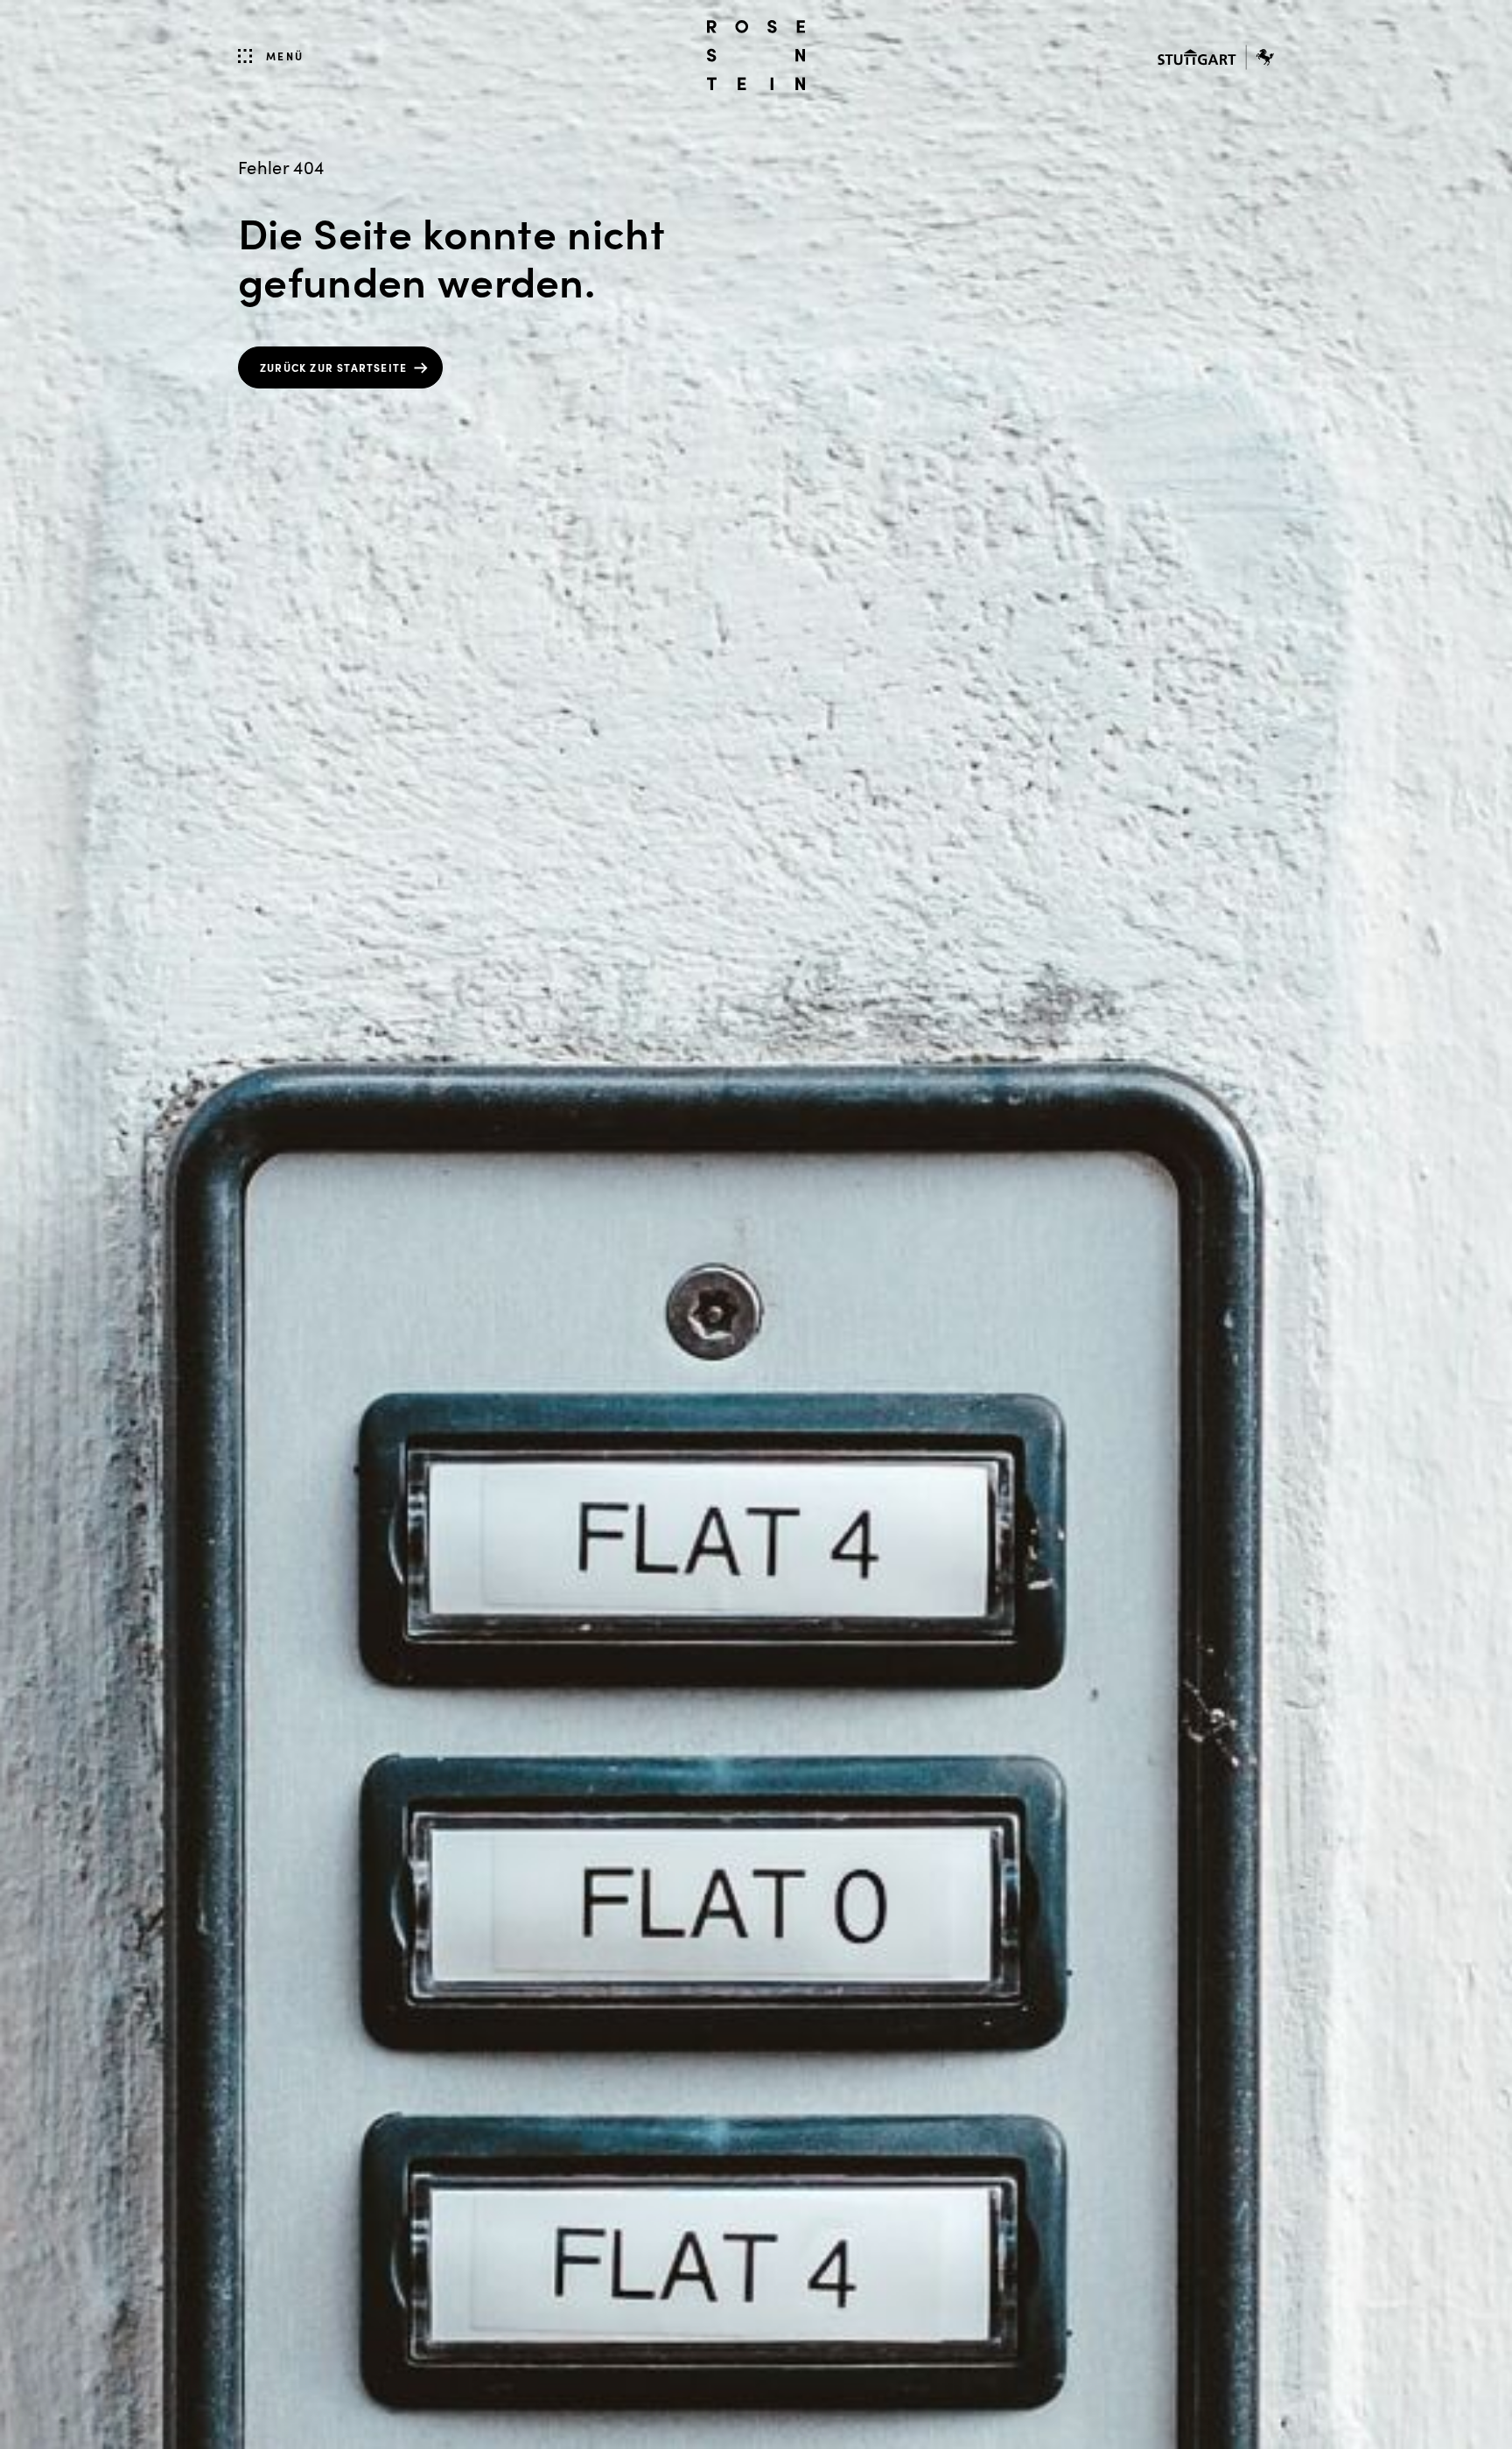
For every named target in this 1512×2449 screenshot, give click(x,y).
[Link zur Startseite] (756, 55)
